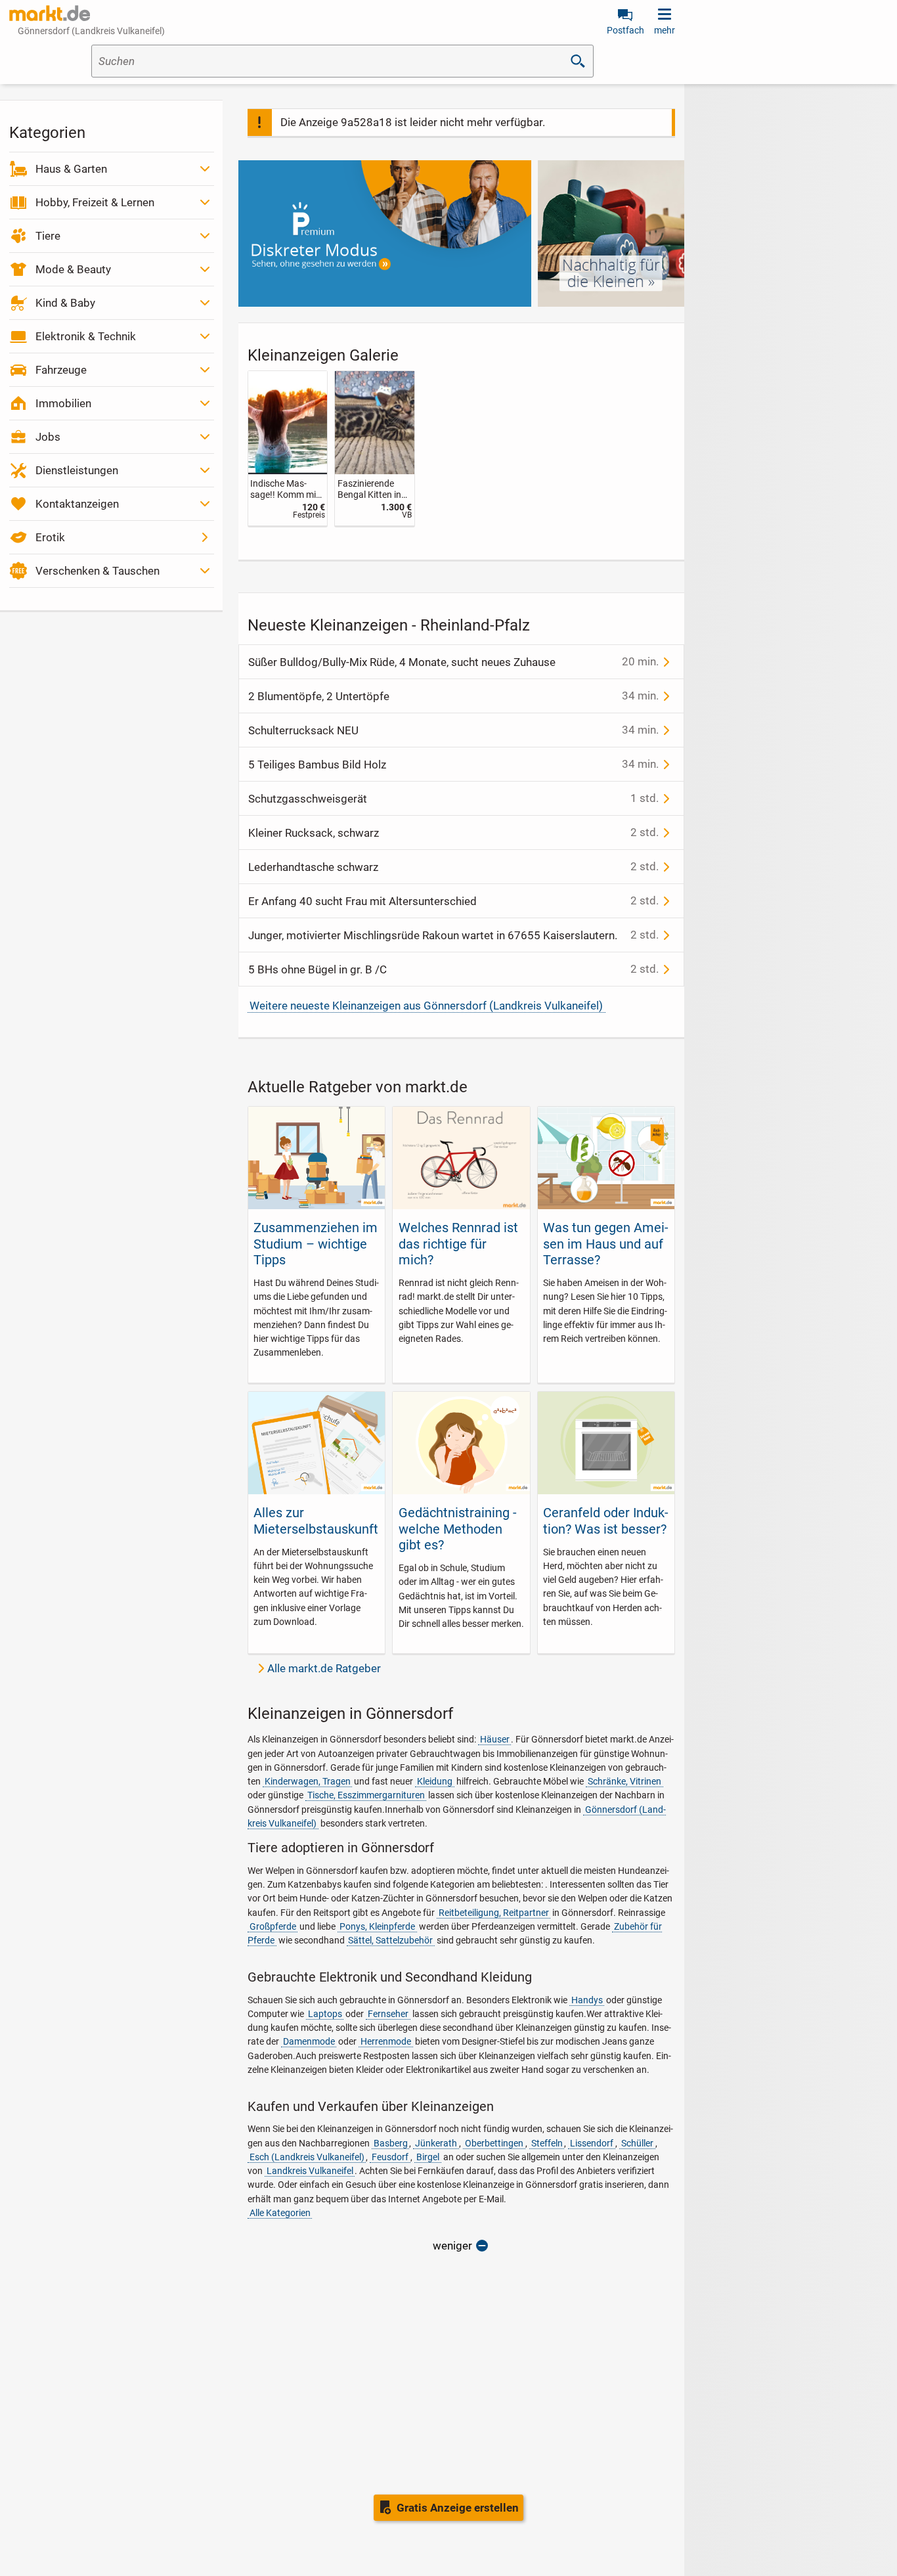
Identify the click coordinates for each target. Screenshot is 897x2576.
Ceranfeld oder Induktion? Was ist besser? (606, 1521)
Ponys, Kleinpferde (377, 1926)
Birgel (428, 2157)
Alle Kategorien (280, 2213)
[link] (288, 448)
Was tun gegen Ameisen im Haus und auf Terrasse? (606, 1244)
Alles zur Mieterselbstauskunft (316, 1521)
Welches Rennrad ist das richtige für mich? (458, 1244)
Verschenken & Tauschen (98, 571)
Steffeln (547, 2143)
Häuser (495, 1739)
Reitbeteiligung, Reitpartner (494, 1913)
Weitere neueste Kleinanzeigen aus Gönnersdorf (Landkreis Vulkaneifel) (426, 1006)
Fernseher (388, 2014)
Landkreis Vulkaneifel (310, 2171)
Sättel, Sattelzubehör (390, 1940)
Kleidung (435, 1781)
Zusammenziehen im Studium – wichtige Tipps (316, 1244)
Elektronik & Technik (86, 336)
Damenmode (309, 2041)
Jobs (48, 437)
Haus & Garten (71, 169)
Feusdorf (390, 2157)
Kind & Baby (65, 303)
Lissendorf (592, 2143)
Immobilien (63, 403)
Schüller (637, 2143)
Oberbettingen (494, 2143)
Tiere (48, 236)
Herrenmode (386, 2041)
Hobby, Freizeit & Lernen (95, 202)
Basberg (391, 2143)
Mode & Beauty (73, 269)
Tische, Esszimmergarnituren (366, 1795)
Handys (587, 2000)
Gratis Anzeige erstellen (458, 2508)
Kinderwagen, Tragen (308, 1781)
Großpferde (273, 1926)
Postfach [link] (625, 30)
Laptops (325, 2014)
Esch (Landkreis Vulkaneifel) (307, 2157)
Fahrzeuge (61, 370)
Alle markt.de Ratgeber (324, 1668)
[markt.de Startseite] (50, 13)
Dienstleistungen (77, 470)
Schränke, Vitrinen (624, 1781)
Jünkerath (436, 2143)
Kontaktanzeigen (77, 504)
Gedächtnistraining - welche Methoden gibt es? (458, 1529)
